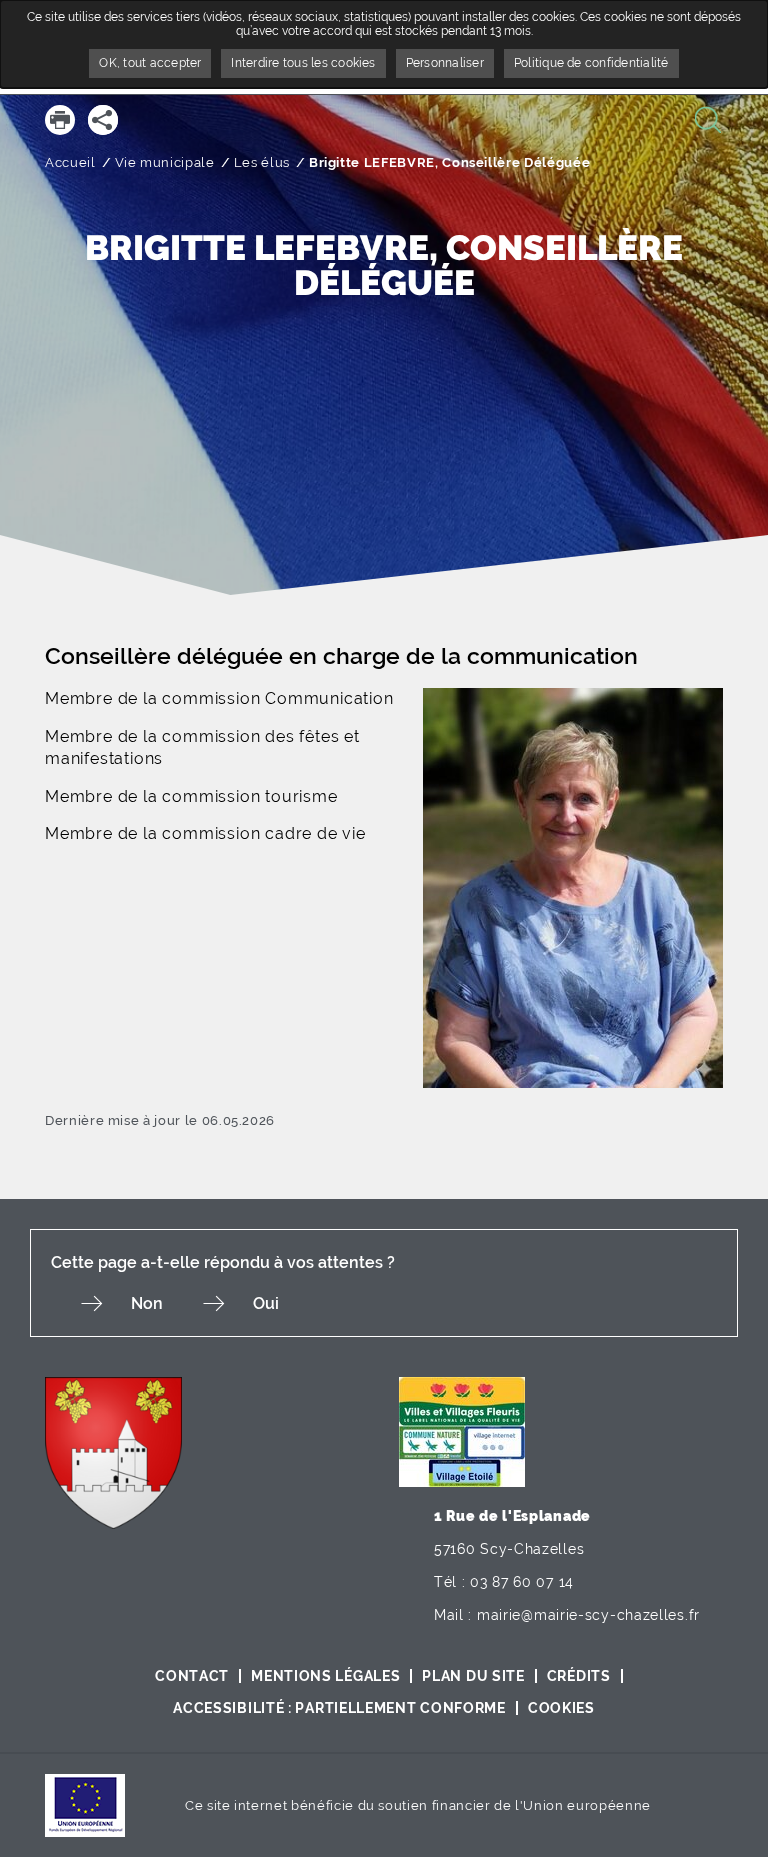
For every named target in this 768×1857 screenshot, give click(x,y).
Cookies (561, 1708)
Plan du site (473, 1676)
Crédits (579, 1676)
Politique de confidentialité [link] (591, 63)
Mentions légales (325, 1676)
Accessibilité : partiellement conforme (339, 1708)
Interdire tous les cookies (303, 63)
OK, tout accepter (150, 63)
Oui (266, 1303)
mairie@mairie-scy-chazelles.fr (588, 1615)
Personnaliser (445, 63)
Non (147, 1303)
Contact (192, 1676)
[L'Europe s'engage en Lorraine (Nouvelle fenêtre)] (85, 1804)
